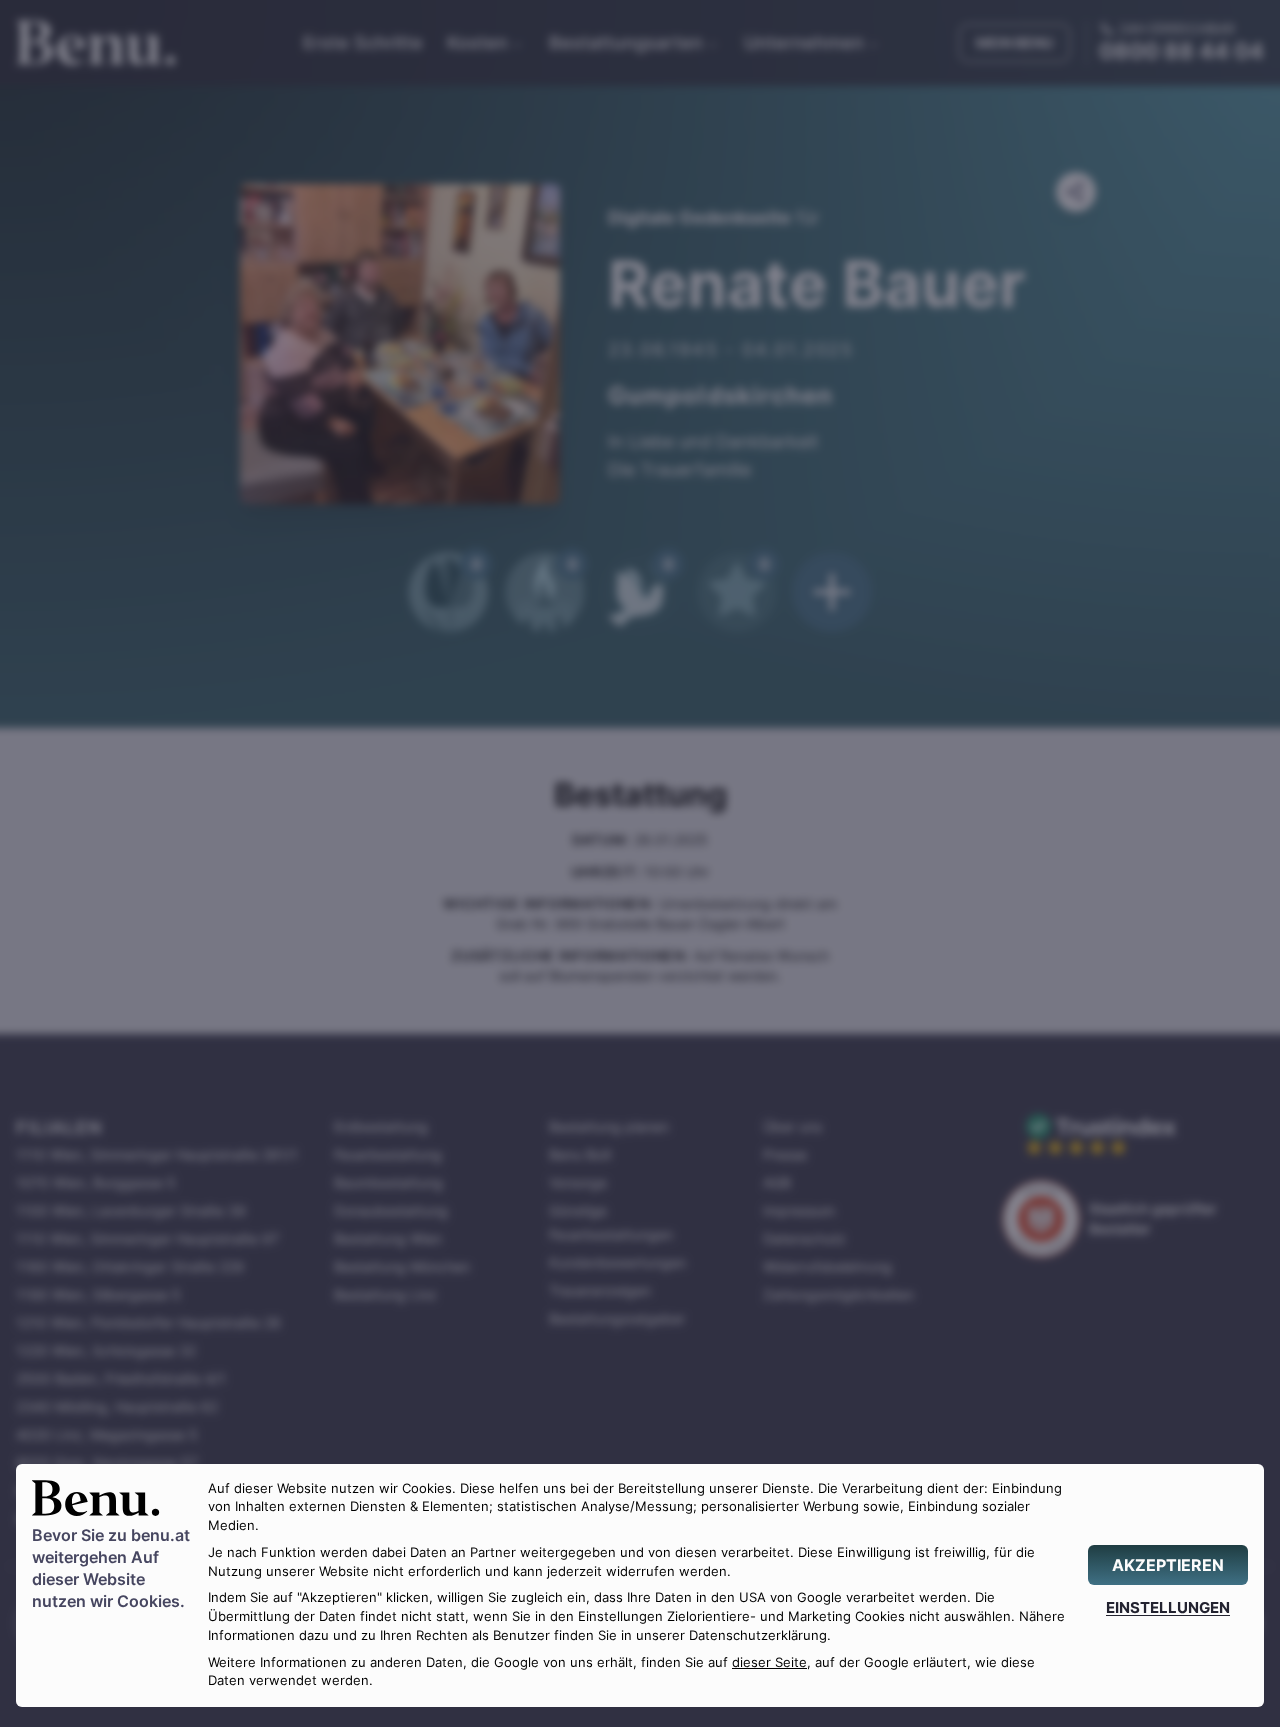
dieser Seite (769, 1662)
